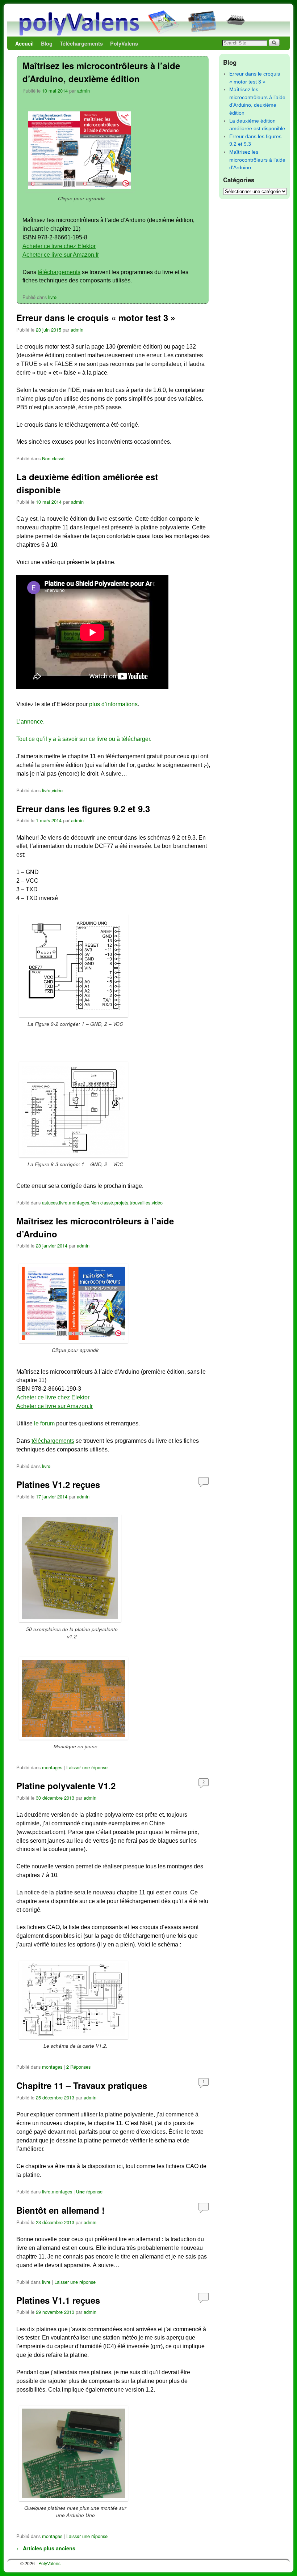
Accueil (24, 43)
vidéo (57, 790)
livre (52, 297)
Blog (47, 43)
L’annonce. (30, 722)
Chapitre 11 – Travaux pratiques (82, 2085)
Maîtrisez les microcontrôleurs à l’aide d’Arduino (257, 160)
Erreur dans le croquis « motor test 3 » (96, 317)
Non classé (53, 458)
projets (121, 1202)
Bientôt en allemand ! (60, 2210)
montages (79, 1202)
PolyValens (124, 43)
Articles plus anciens (46, 2548)
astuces (50, 1202)
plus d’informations (113, 704)
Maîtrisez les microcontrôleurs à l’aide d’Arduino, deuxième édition (101, 72)
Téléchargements (81, 43)
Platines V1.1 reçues (58, 2300)
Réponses (78, 2067)
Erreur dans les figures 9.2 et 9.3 (83, 809)
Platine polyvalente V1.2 (66, 1786)
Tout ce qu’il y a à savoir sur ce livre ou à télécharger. (84, 739)
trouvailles (140, 1202)
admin (83, 91)
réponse (89, 2191)
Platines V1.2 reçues (58, 1484)
